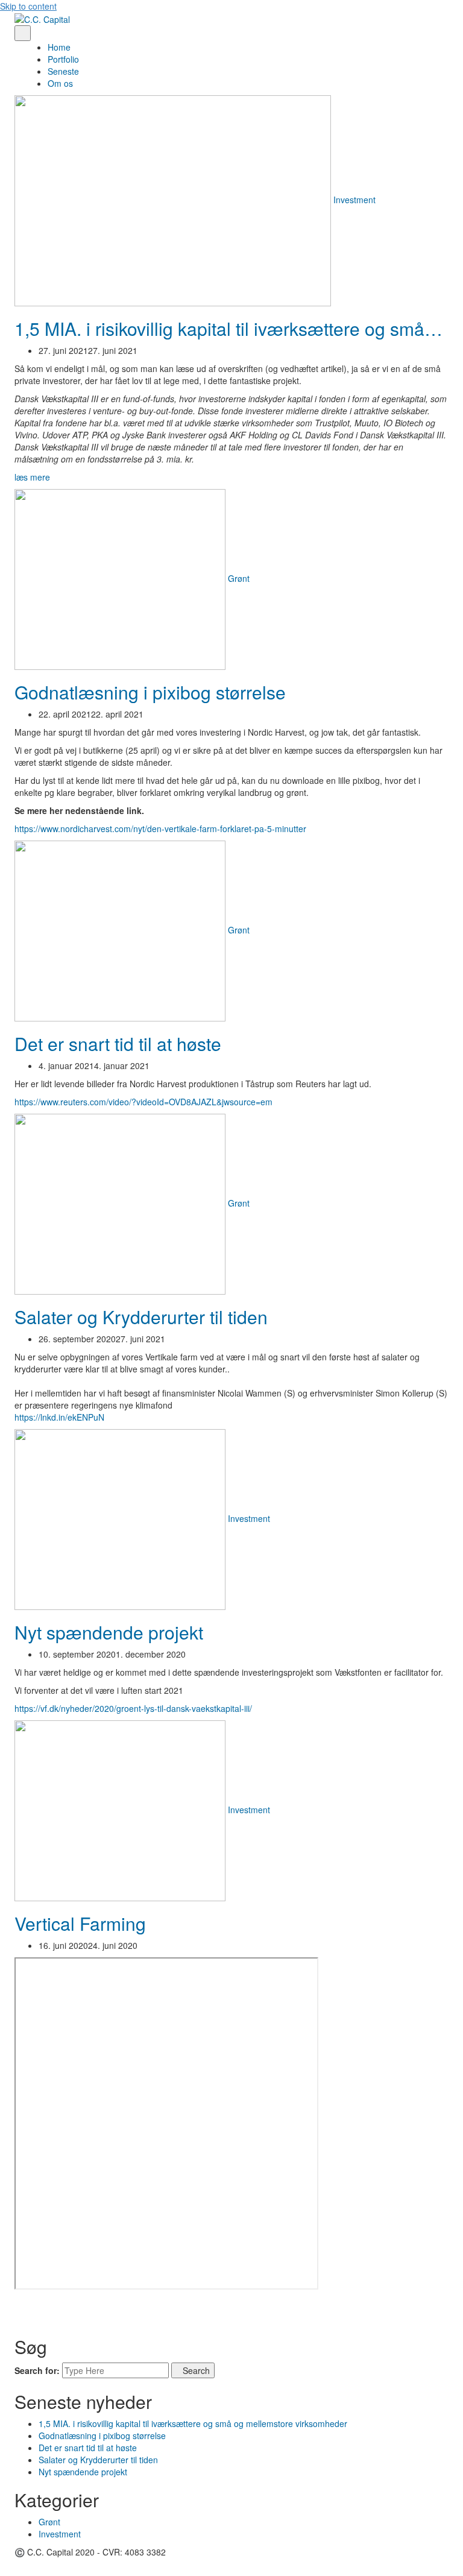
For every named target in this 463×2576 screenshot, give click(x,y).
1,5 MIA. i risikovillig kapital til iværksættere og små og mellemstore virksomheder (193, 2423)
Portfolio (63, 59)
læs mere (32, 477)
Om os (60, 83)
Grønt (239, 578)
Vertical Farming (80, 1923)
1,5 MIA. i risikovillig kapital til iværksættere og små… (228, 328)
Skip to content (28, 6)
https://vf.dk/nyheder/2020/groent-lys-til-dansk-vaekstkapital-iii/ (133, 1708)
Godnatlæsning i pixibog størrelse (150, 692)
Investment (354, 200)
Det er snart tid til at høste (118, 1043)
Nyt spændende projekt (109, 1632)
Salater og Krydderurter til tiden (141, 1317)
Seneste (63, 71)
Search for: (37, 2370)
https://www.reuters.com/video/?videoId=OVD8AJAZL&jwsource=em (143, 1102)
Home (59, 47)
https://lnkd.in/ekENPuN (59, 1417)
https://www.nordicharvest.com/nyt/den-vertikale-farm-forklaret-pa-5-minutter (160, 829)
